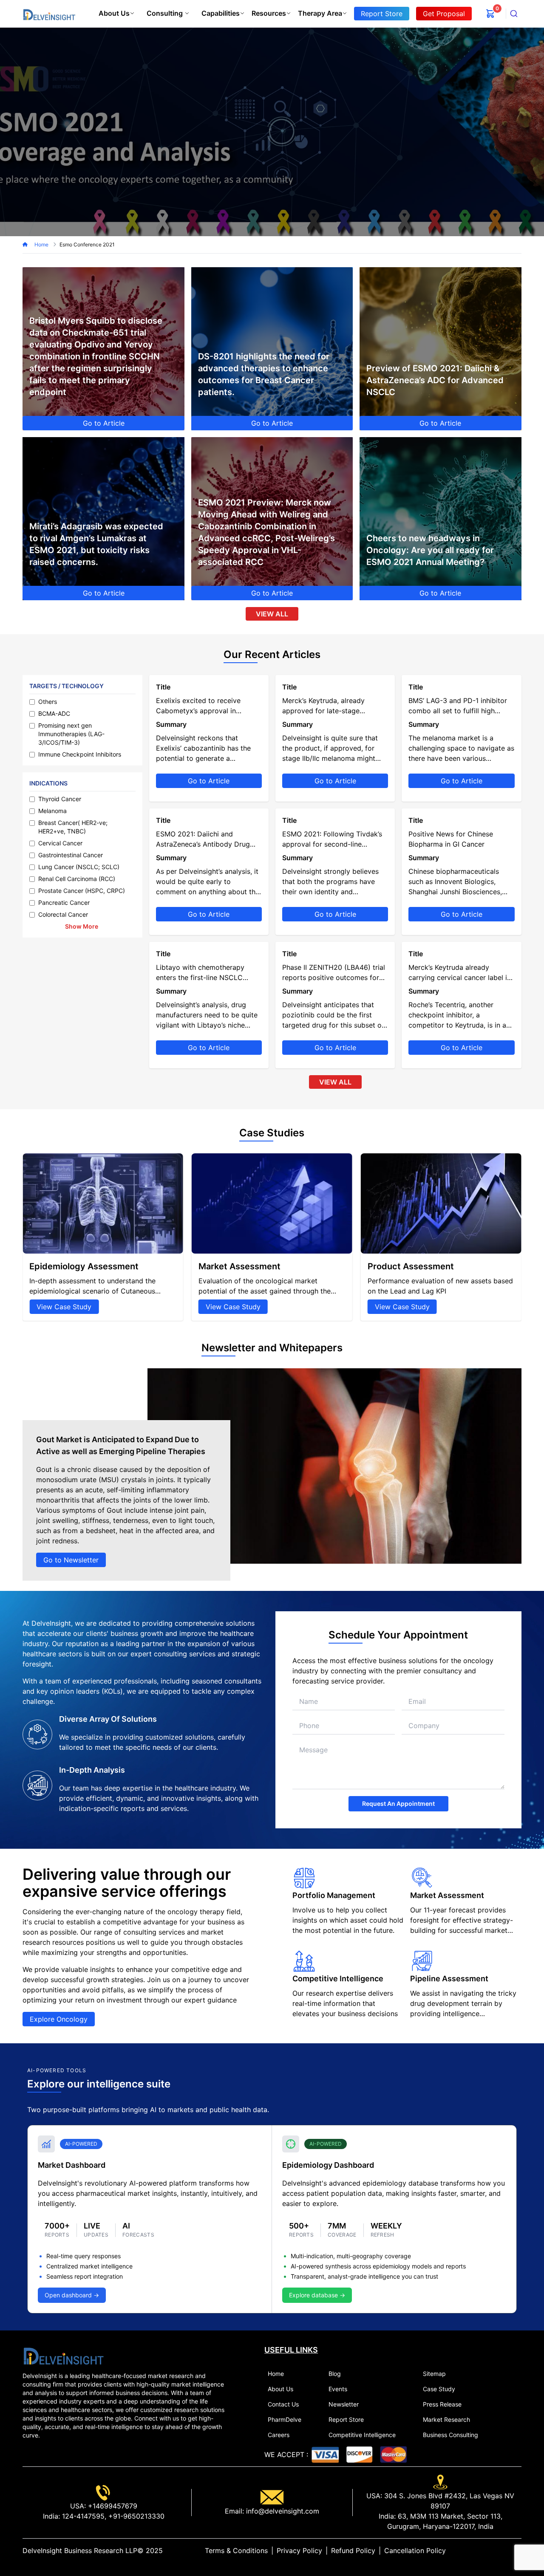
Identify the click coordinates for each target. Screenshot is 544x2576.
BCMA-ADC (54, 713)
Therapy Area (320, 13)
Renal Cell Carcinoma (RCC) (77, 879)
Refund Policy (353, 2551)
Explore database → (317, 2295)
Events (338, 2389)
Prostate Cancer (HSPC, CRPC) (82, 891)
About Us (114, 13)
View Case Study (64, 1307)
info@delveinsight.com (282, 2511)
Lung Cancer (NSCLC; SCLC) (79, 867)
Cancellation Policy (415, 2551)
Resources (269, 13)
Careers (279, 2435)
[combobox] (514, 14)
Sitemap (434, 2374)
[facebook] (504, 2551)
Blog (335, 2374)
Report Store (346, 2419)
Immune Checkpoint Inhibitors (80, 754)
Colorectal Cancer (63, 914)
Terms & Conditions (236, 2551)
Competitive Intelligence (362, 2435)
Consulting (165, 13)
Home (42, 244)
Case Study (439, 2389)
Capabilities (221, 13)
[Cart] (490, 14)
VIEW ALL (272, 614)
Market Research (446, 2419)
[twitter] (498, 2551)
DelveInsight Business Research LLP (80, 2551)
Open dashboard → (72, 2295)
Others (48, 702)
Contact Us (283, 2404)
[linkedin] (491, 2551)
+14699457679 (112, 2506)
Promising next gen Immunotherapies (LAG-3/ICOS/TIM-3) (71, 734)
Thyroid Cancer (60, 799)
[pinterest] (511, 2551)
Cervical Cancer (60, 843)
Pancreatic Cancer (64, 902)
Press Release (442, 2404)
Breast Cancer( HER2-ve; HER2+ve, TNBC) (73, 827)
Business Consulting (450, 2435)
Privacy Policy (299, 2551)
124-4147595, (83, 2516)
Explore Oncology (59, 2019)
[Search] (514, 14)
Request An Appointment (398, 1803)
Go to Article (104, 423)
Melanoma (52, 811)
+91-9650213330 (135, 2516)
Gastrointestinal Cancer (71, 855)
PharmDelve (285, 2419)
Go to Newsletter (71, 1560)
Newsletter (344, 2404)
